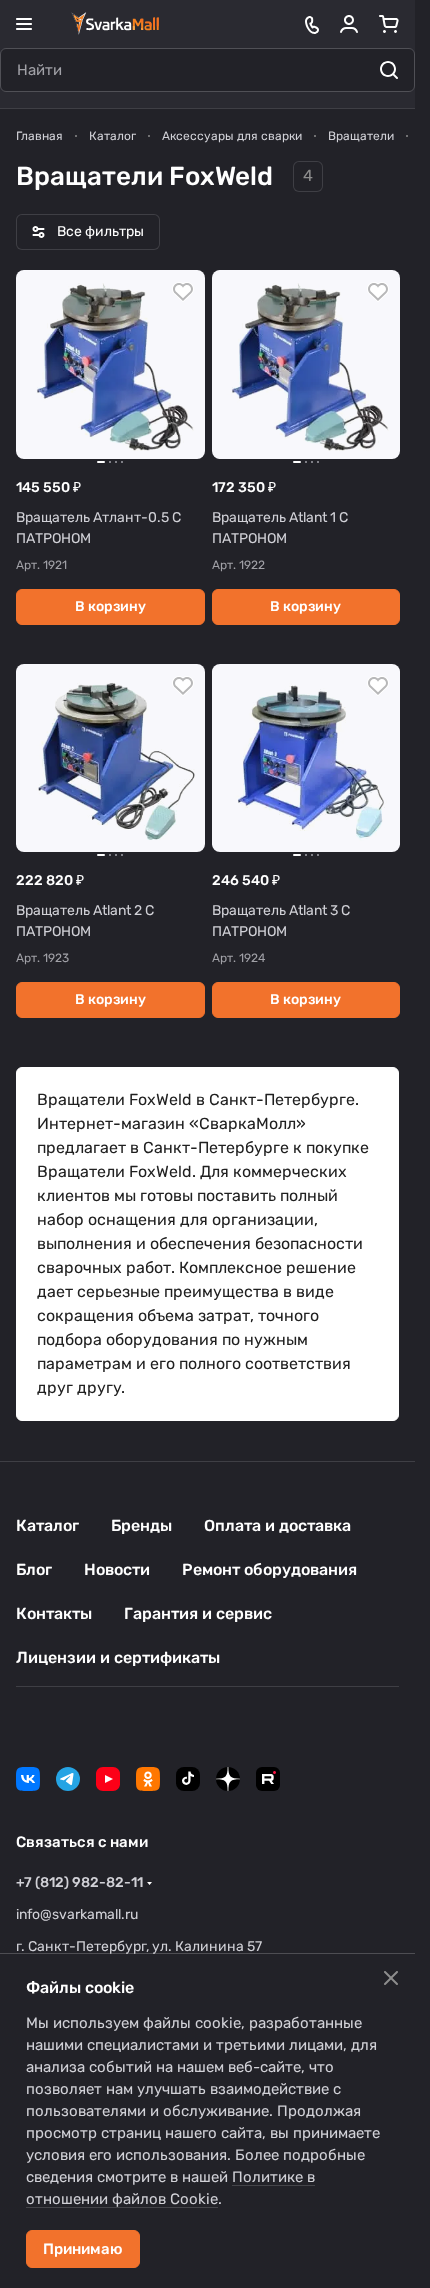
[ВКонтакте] (28, 1779)
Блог (34, 1569)
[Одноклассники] (148, 1779)
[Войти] (349, 24)
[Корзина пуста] (389, 24)
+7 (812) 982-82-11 (79, 1882)
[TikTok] (188, 1779)
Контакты (54, 1613)
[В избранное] (183, 292)
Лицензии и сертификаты (118, 1657)
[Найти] (389, 70)
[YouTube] (108, 1779)
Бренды (141, 1525)
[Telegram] (68, 1779)
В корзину (110, 606)
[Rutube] (268, 1779)
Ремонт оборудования (269, 1569)
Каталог (47, 1525)
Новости (117, 1569)
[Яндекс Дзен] (228, 1779)
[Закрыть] (391, 1978)
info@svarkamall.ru (77, 1914)
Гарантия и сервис (198, 1613)
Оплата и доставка (277, 1525)
